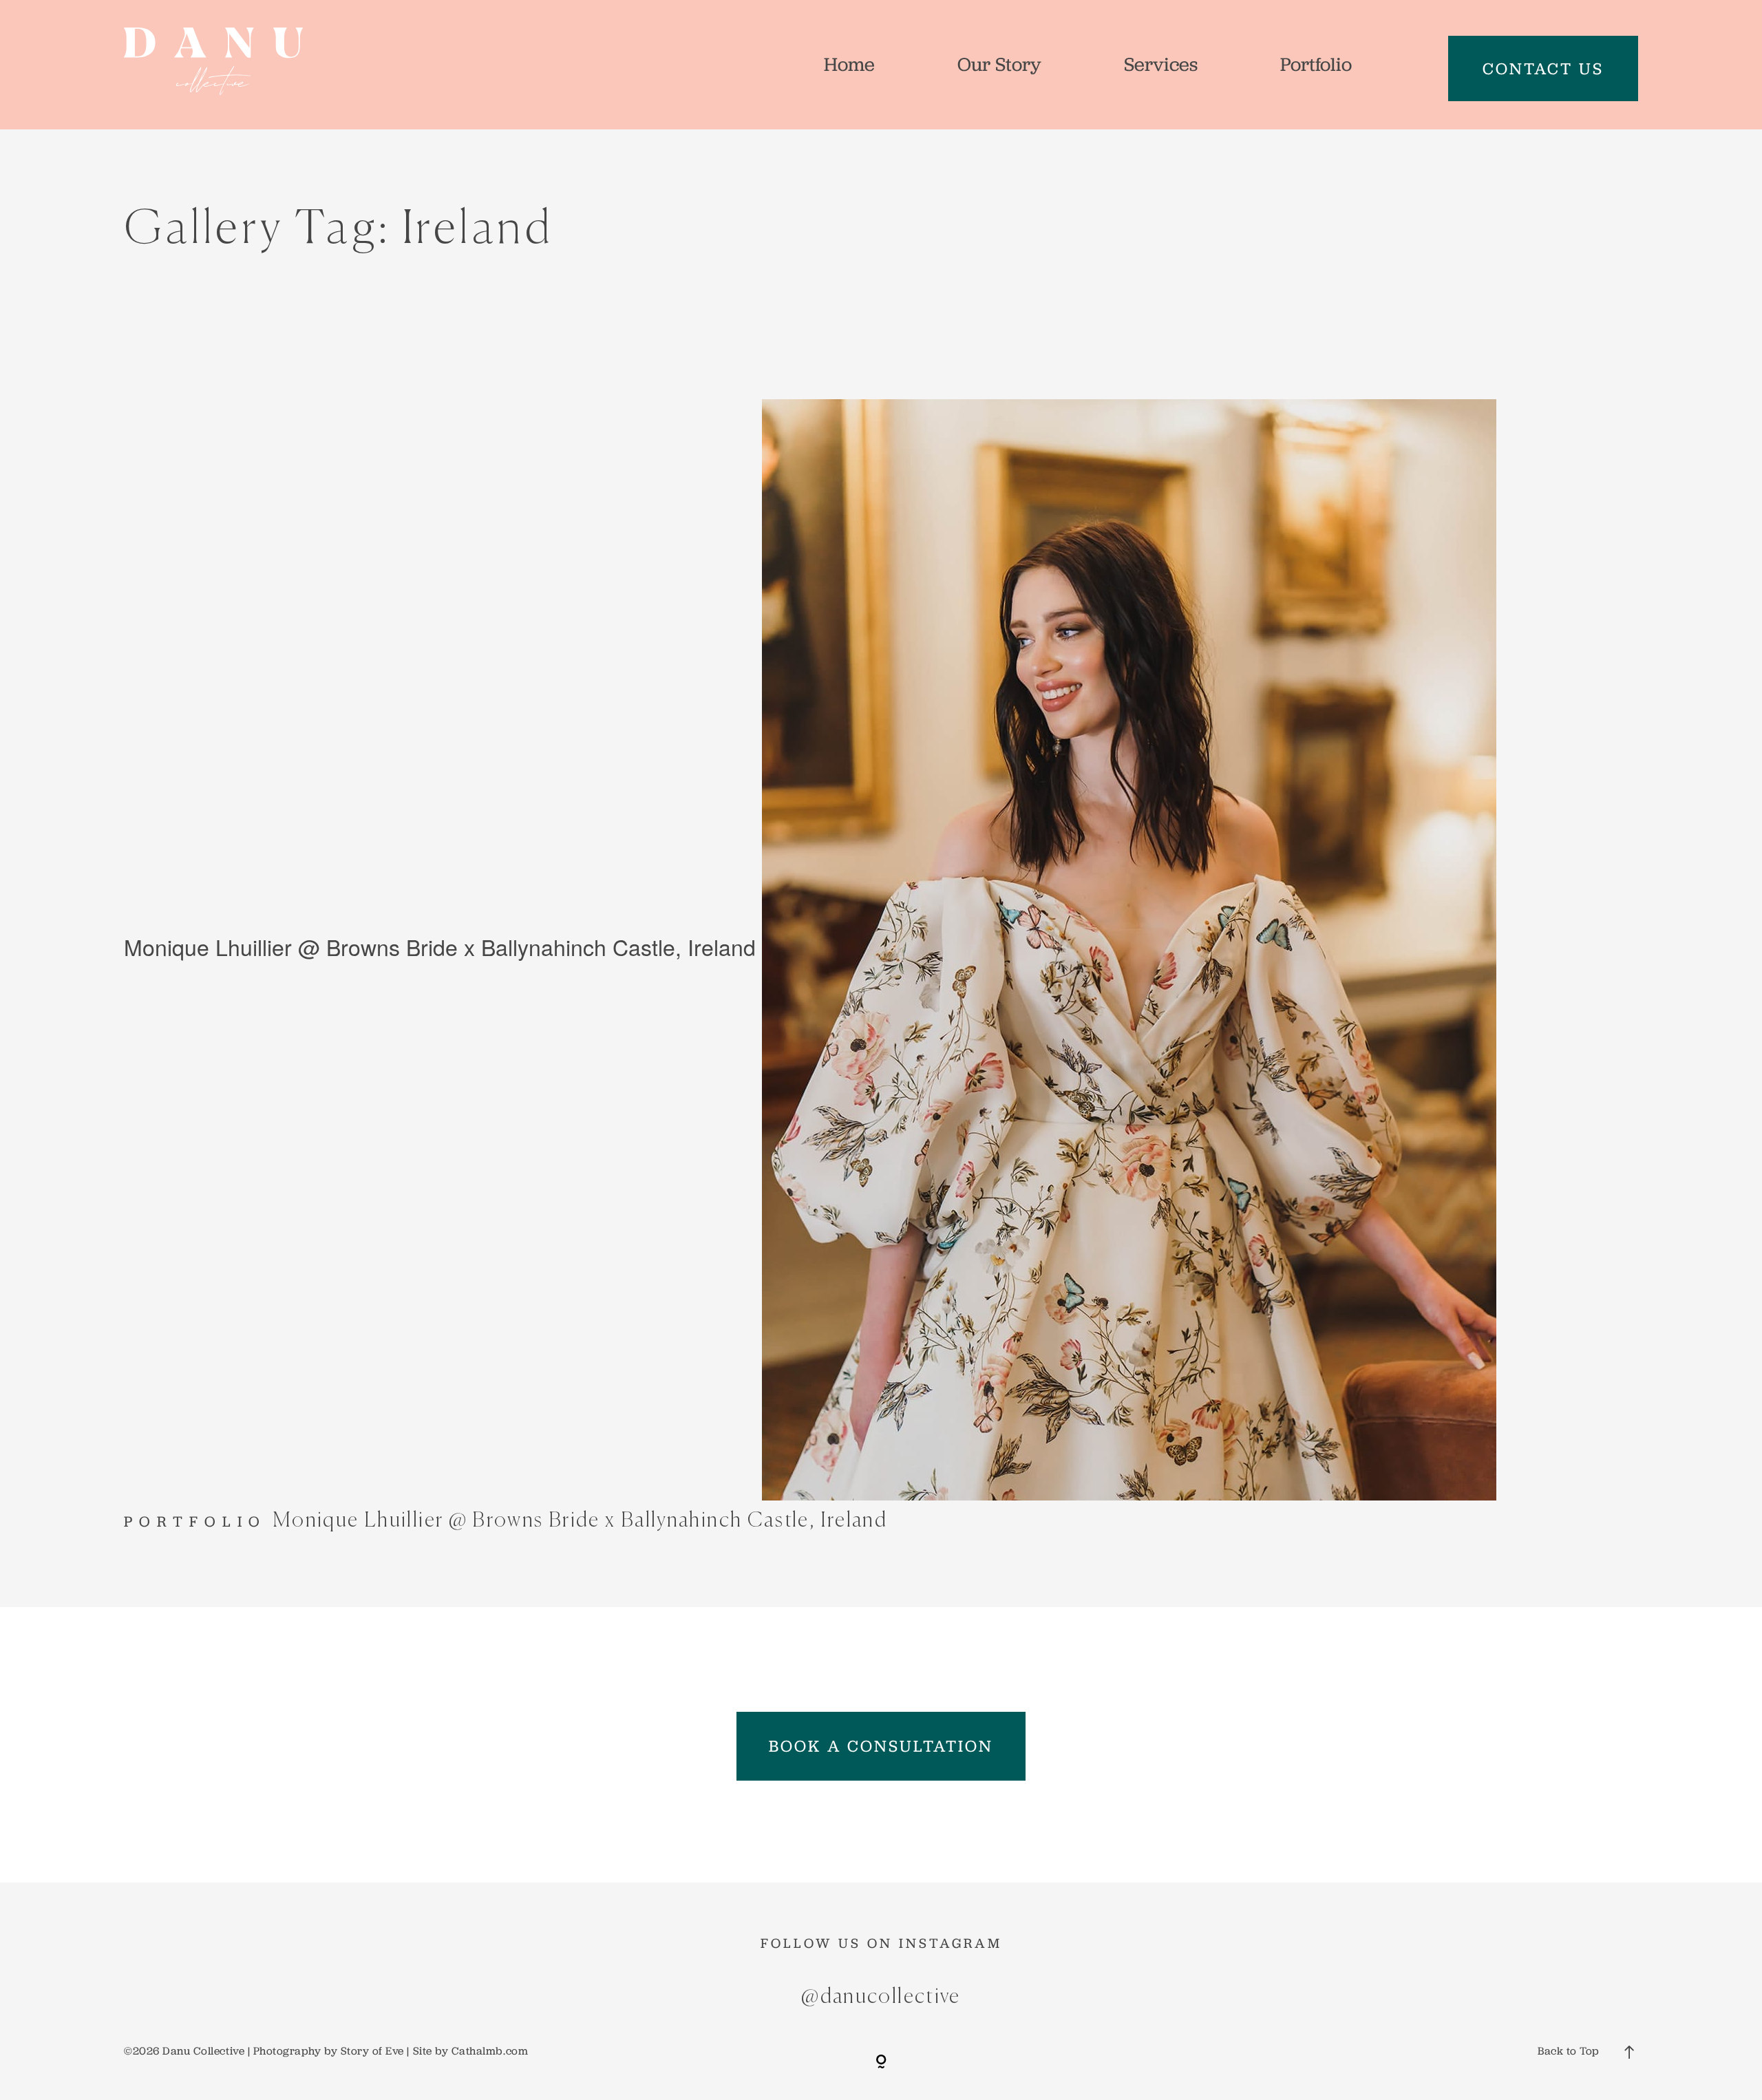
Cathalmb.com (490, 2051)
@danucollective (881, 1997)
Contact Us (1543, 68)
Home (849, 64)
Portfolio (1316, 64)
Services (1161, 64)
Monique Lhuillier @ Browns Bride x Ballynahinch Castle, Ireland (440, 946)
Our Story (999, 64)
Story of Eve (372, 2051)
